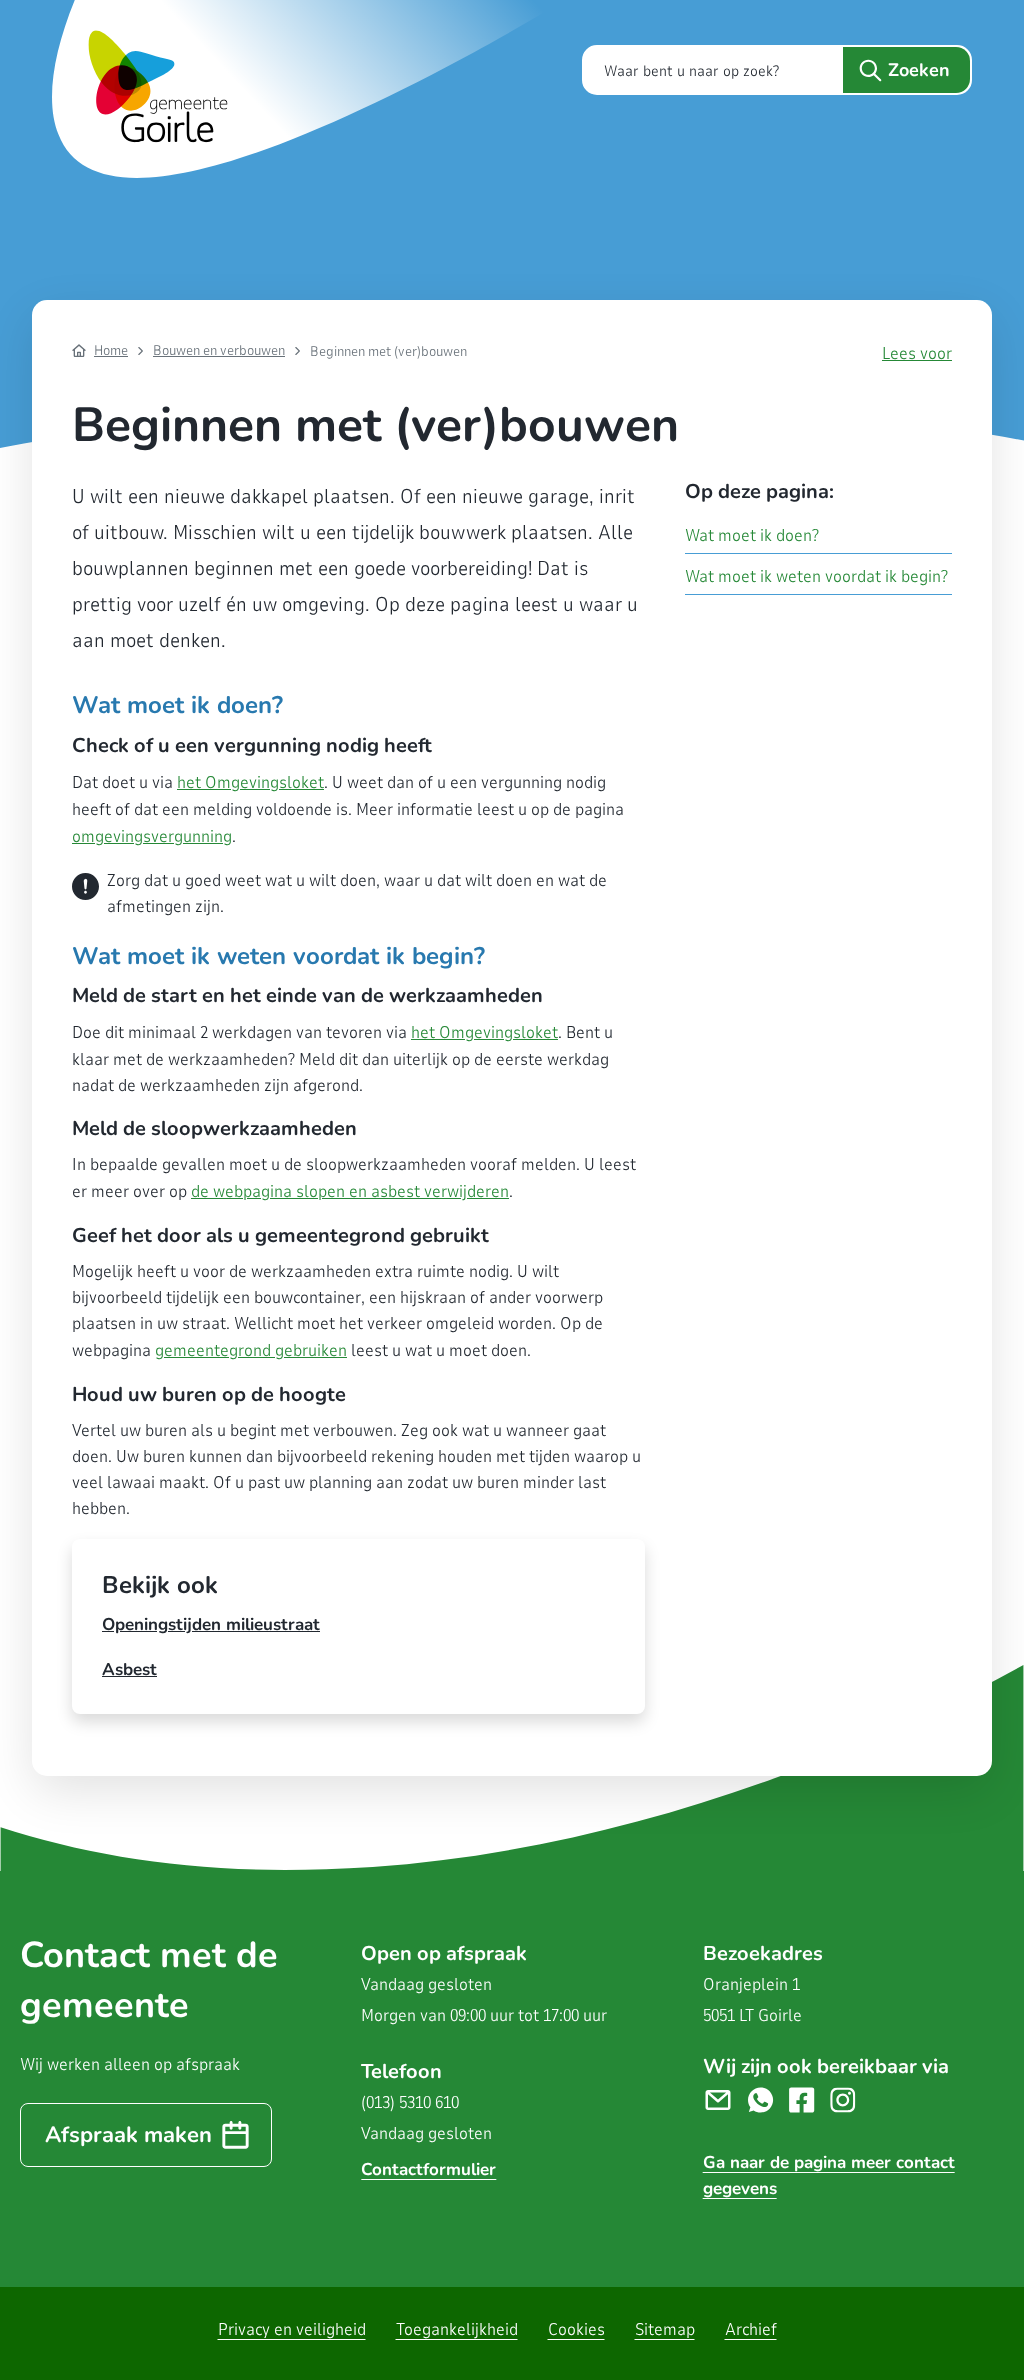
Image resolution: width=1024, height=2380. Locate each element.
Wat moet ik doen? (752, 535)
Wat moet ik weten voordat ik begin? (816, 576)
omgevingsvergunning (152, 836)
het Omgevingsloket (250, 782)
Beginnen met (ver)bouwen (388, 351)
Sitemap (665, 2329)
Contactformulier (428, 2169)
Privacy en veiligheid (292, 2329)
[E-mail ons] (725, 2098)
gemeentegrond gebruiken (251, 1350)
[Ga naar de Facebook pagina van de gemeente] (809, 2098)
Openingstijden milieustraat (211, 1624)
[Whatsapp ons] (768, 2098)
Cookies (576, 2329)
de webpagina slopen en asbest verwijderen (350, 1191)
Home (111, 350)
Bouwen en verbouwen (219, 350)
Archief (751, 2329)
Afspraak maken (128, 2135)
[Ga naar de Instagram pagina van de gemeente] (850, 2098)
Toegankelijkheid (457, 2329)
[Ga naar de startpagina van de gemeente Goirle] (312, 89)
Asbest (129, 1669)
